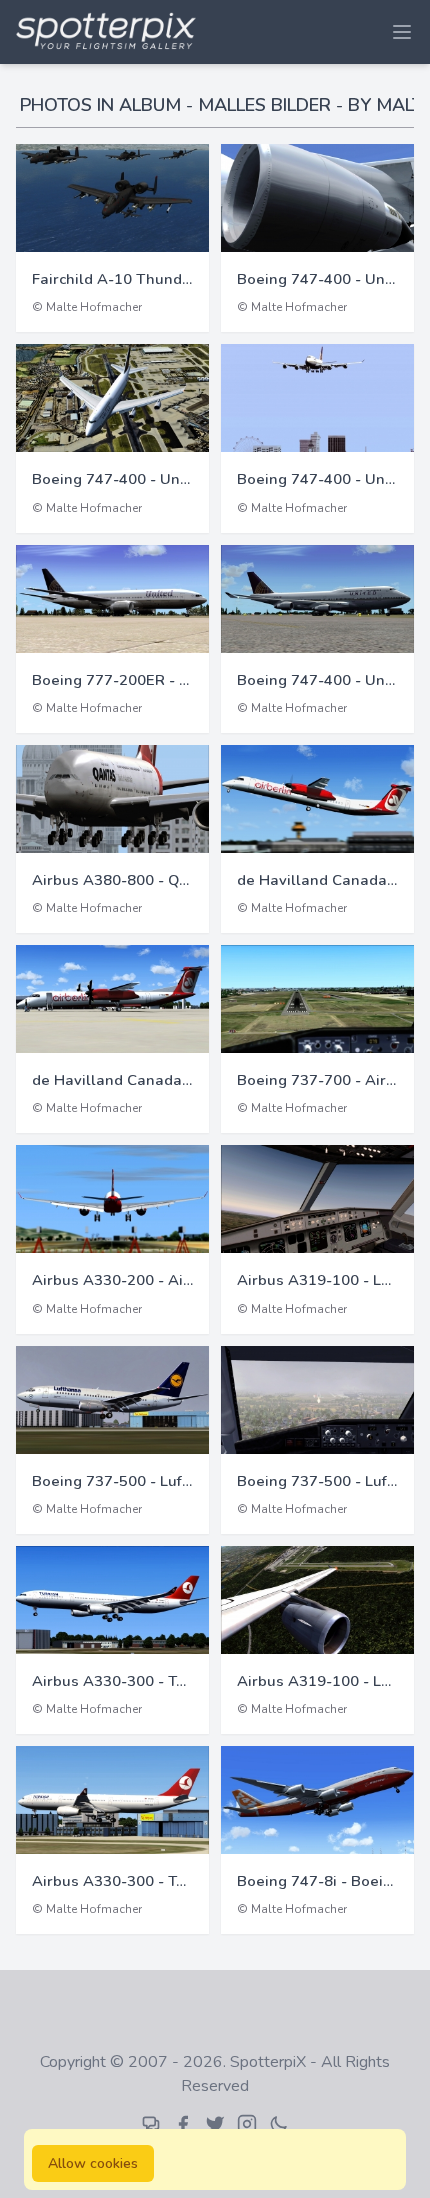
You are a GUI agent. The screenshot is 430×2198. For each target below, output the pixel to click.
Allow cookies (93, 2163)
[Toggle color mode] (279, 2124)
